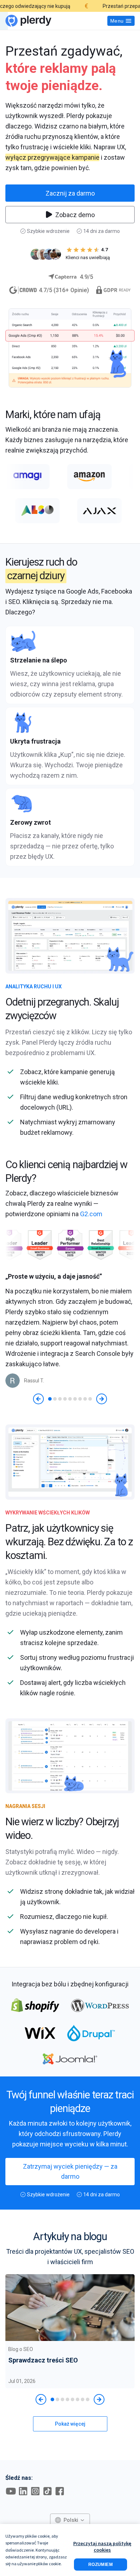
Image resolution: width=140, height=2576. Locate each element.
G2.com (91, 1214)
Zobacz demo (75, 215)
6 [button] (75, 1399)
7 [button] (80, 1399)
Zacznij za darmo (70, 193)
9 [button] (90, 1399)
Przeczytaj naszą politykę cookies (102, 2547)
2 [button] (55, 1399)
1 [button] (50, 1399)
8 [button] (85, 1399)
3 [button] (60, 1399)
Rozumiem (101, 2565)
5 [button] (70, 1399)
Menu (117, 21)
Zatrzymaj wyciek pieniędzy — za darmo (70, 2171)
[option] (70, 1329)
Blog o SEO (21, 2349)
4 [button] (65, 1399)
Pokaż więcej (70, 2424)
